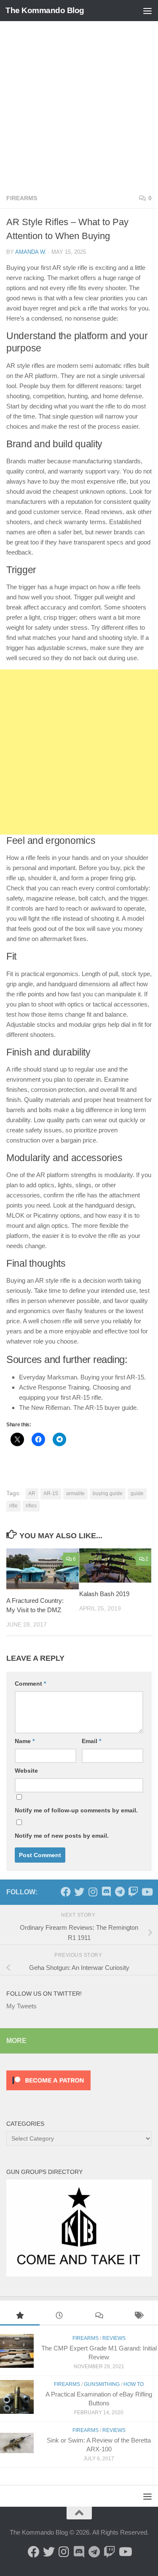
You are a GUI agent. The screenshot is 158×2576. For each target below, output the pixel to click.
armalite (75, 1493)
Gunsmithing (102, 2384)
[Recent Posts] (59, 2316)
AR (32, 1493)
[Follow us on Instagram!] (93, 1892)
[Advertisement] (79, 105)
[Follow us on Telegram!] (120, 1892)
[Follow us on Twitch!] (133, 1892)
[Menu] (147, 11)
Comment (30, 1684)
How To (134, 2384)
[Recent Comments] (99, 2316)
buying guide (108, 1493)
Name (25, 1741)
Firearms (22, 198)
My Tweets (21, 2006)
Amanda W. (31, 252)
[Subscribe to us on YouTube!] (147, 1892)
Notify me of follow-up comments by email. (76, 1810)
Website (26, 1771)
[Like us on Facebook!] (66, 1892)
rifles (31, 1506)
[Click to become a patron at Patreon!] (48, 2092)
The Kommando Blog (45, 10)
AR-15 (51, 1493)
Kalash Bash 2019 (104, 1594)
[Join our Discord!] (106, 1892)
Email (91, 1741)
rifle (13, 1506)
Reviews (114, 2338)
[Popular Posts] (20, 2316)
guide (137, 1493)
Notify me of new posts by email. (62, 1836)
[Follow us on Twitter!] (79, 1892)
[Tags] (138, 2316)
